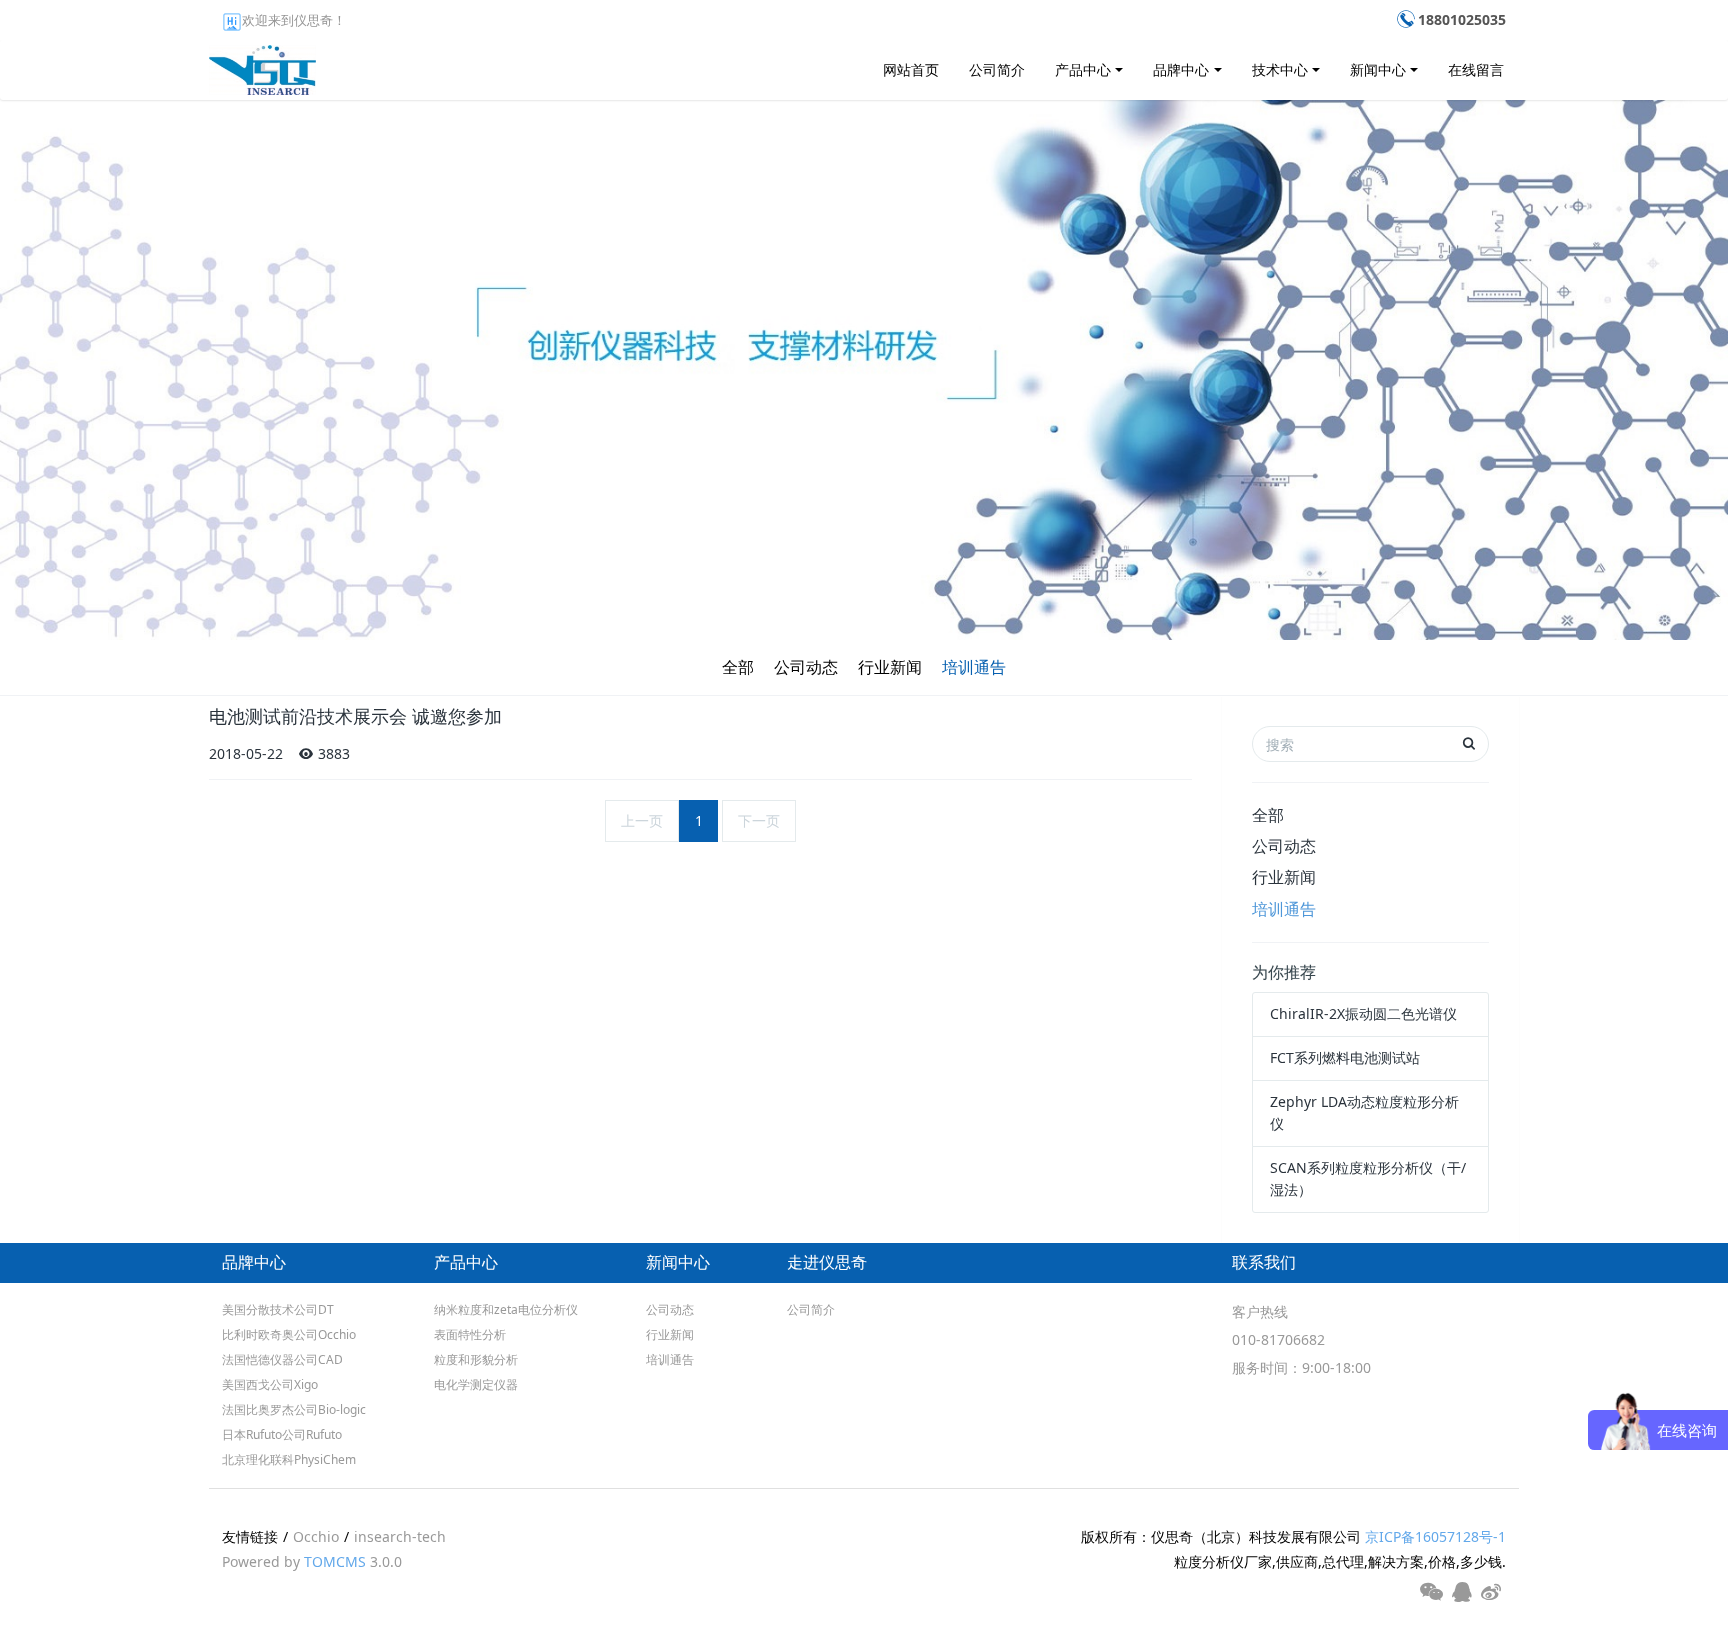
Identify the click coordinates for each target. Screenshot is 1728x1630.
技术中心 (1280, 69)
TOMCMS (335, 1561)
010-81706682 (1278, 1339)
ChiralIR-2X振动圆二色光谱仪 (1363, 1013)
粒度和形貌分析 (476, 1359)
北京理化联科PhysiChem (289, 1459)
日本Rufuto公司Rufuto (282, 1434)
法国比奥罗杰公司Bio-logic (294, 1409)
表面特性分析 (470, 1334)
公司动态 (806, 667)
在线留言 (1476, 69)
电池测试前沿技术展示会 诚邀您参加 (355, 717)
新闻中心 (1378, 69)
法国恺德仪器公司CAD (282, 1359)
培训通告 (974, 667)
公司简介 (997, 69)
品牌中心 (1181, 69)
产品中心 (1083, 69)
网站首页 (911, 69)
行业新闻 (890, 667)
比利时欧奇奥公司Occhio (289, 1334)
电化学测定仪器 (476, 1384)
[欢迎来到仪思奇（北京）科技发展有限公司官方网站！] (262, 65)
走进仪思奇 (827, 1262)
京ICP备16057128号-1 (1435, 1536)
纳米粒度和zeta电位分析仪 (506, 1309)
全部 (738, 667)
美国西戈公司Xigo (270, 1384)
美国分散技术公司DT (278, 1309)
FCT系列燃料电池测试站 (1345, 1057)
